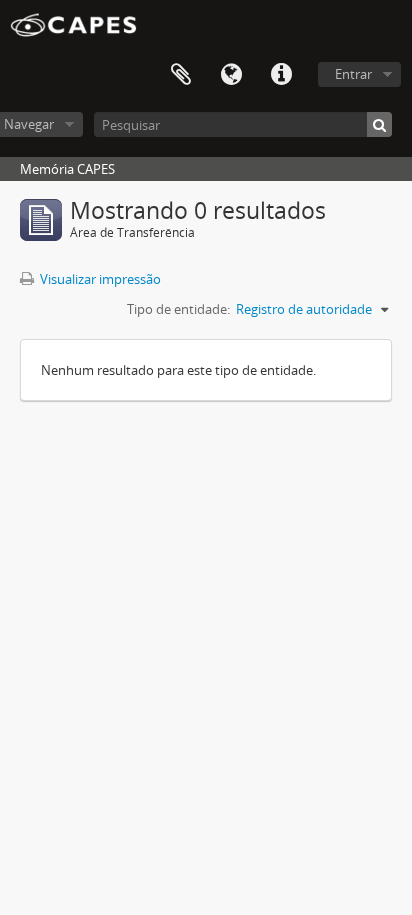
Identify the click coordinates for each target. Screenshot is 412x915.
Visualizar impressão (99, 279)
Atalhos (281, 75)
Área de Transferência (181, 75)
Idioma (231, 75)
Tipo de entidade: (178, 309)
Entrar (353, 74)
